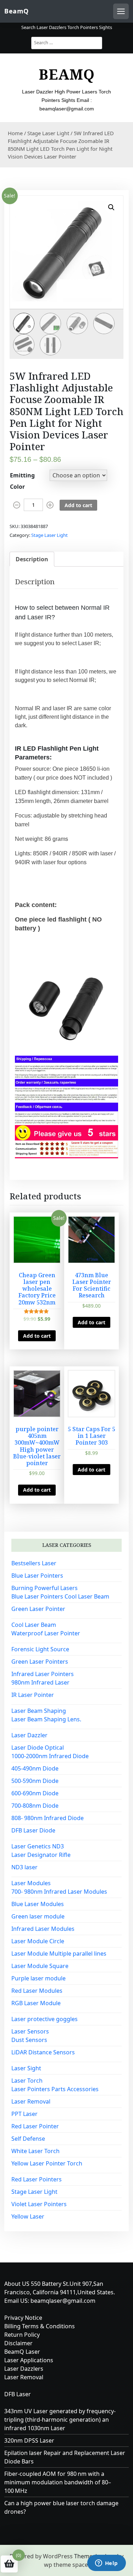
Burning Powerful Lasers (45, 1588)
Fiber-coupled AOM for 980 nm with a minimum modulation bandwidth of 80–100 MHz (58, 2482)
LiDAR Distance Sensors (43, 2052)
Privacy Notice (23, 2318)
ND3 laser (24, 1867)
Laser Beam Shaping (39, 1711)
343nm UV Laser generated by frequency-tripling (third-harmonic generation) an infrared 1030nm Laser (60, 2420)
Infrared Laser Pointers (43, 1674)
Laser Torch (27, 2081)
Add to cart (78, 505)
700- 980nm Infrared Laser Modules (59, 1892)
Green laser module (38, 1916)
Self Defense (28, 2139)
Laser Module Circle (38, 1941)
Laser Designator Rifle (41, 1855)
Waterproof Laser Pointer (46, 1633)
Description (32, 559)
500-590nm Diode (35, 1781)
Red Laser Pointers (37, 2179)
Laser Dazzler (29, 1735)
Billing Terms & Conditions (40, 2326)
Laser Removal (31, 2101)
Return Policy (22, 2335)
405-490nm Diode (35, 1768)
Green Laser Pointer (38, 1609)
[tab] (32, 559)
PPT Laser (24, 2114)
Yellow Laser (28, 2216)
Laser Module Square (40, 1966)
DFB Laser (18, 2394)
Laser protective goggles (45, 2019)
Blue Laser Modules (38, 1904)
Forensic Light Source (40, 1649)
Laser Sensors (30, 2031)
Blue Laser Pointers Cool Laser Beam (60, 1596)
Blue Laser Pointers (37, 1576)
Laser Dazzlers (24, 2369)
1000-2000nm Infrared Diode (50, 1756)
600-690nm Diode (35, 1793)
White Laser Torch (35, 2151)
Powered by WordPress (41, 2556)
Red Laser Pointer (35, 2126)
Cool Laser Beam (34, 1625)
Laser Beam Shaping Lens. (46, 1719)
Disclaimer (18, 2343)
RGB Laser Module (36, 2003)
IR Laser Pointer (33, 1695)
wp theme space (66, 2565)
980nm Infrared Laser (40, 1682)
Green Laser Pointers (40, 1662)
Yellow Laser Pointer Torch (47, 2163)
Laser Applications (29, 2360)
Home (15, 133)
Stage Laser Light (48, 133)
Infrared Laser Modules (43, 1929)
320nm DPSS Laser (29, 2440)
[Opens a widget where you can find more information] (106, 2564)
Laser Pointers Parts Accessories (55, 2089)
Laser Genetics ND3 (38, 1846)
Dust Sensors (29, 2040)
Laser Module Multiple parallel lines (59, 1953)
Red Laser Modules (37, 1991)
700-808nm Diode (35, 1806)
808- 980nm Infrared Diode (48, 1818)
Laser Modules (31, 1883)
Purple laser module (38, 1978)
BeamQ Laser (22, 2352)
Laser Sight (26, 2068)
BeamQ (16, 11)
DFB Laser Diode (33, 1830)
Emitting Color (22, 481)
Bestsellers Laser (34, 1563)
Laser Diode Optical (38, 1748)
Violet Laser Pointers (39, 2204)
